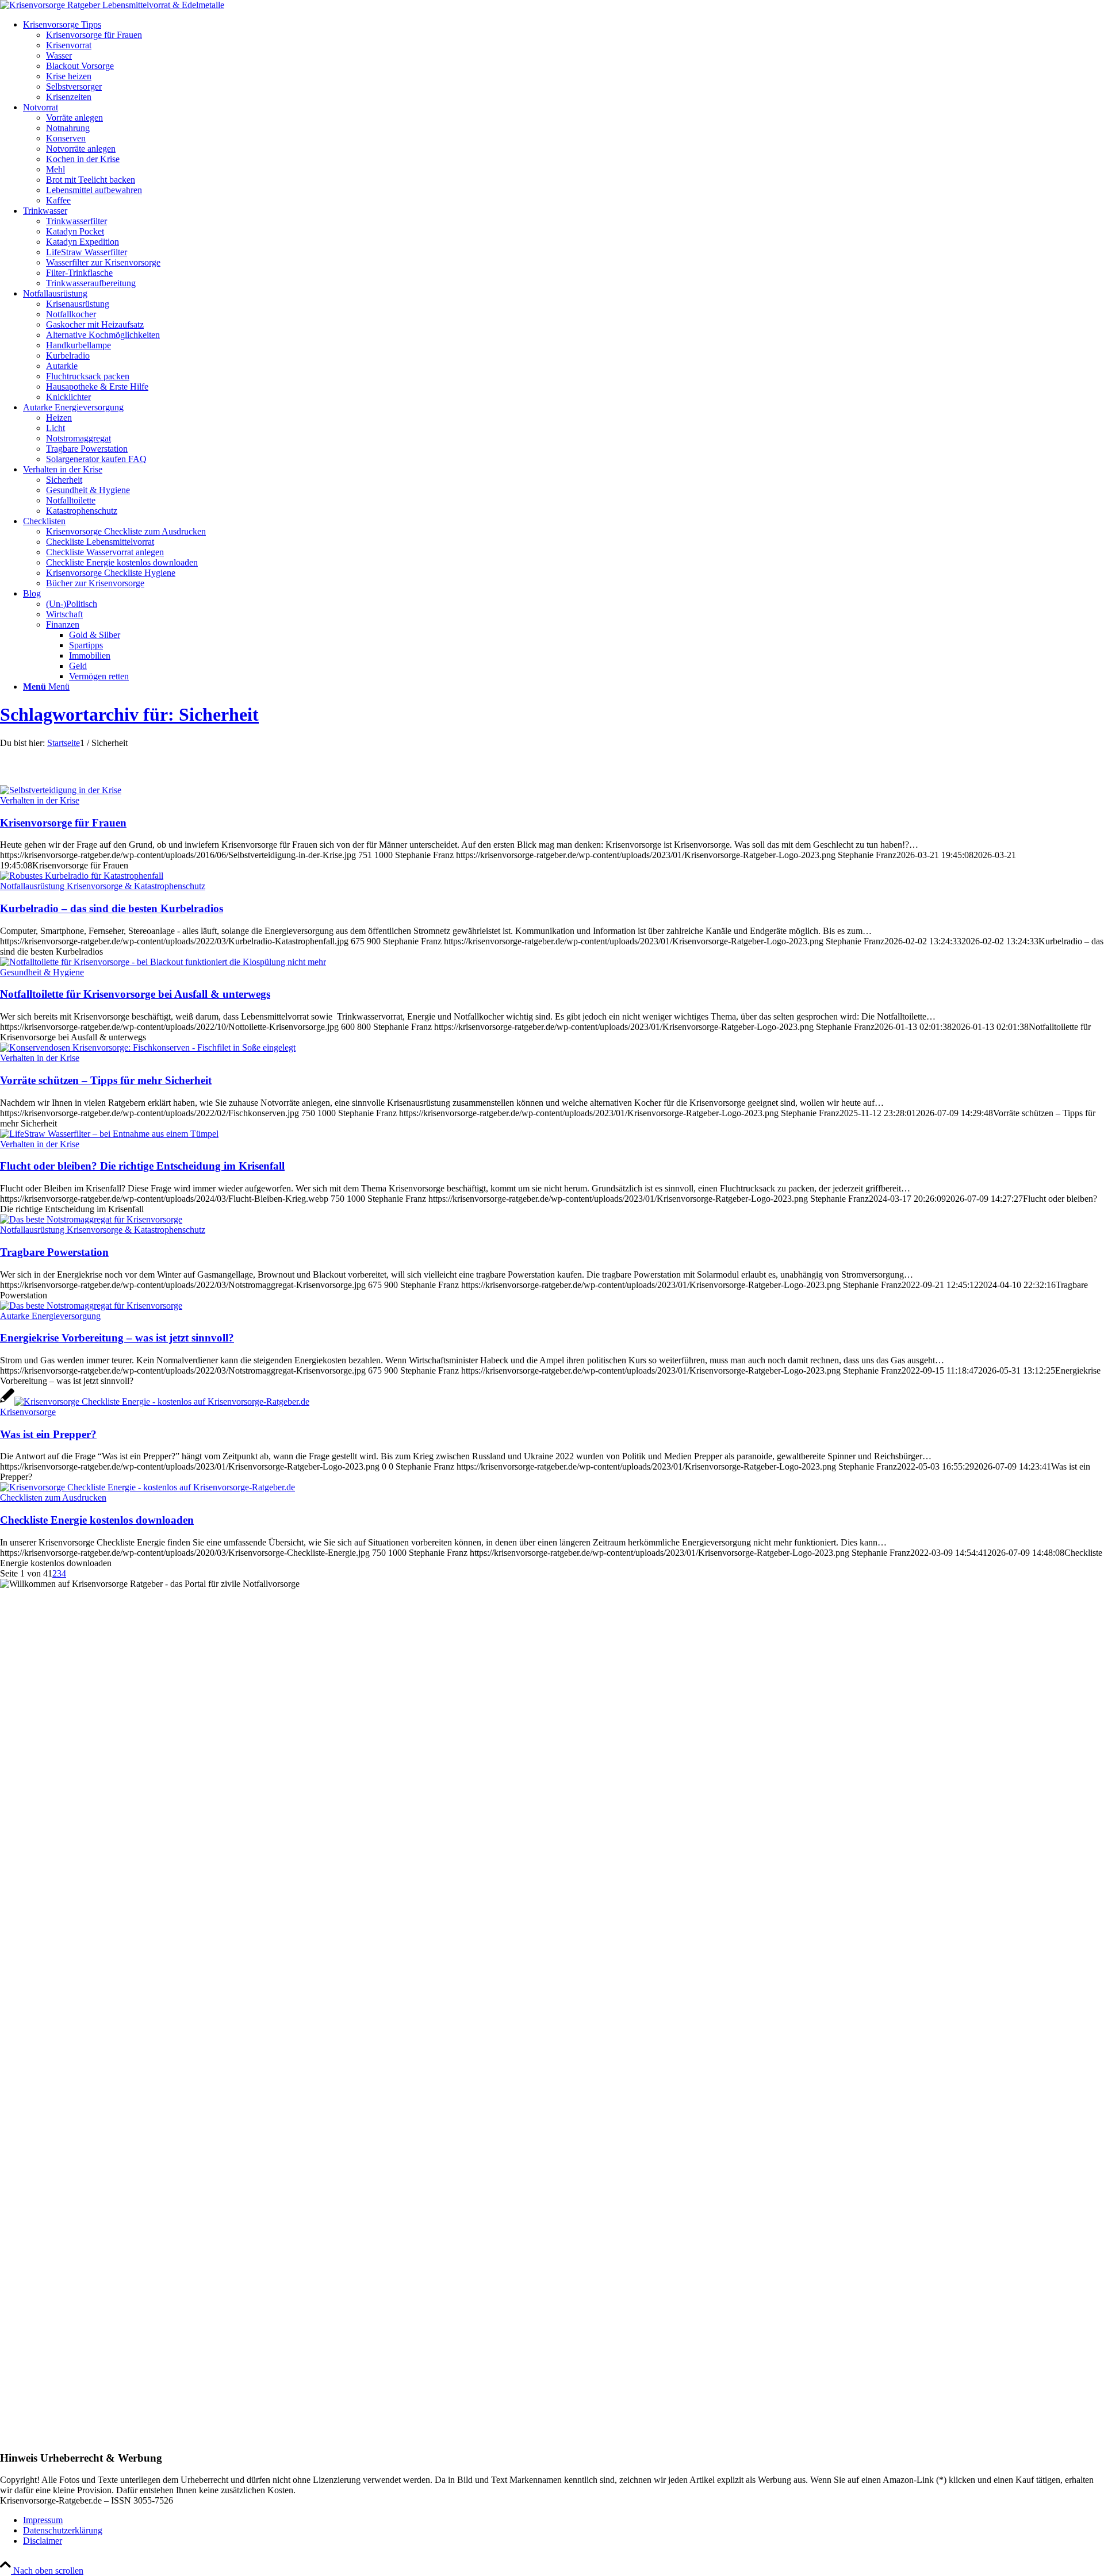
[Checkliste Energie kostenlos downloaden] (147, 1487)
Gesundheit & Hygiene (42, 972)
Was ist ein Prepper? (48, 1434)
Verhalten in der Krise (40, 800)
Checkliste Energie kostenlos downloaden (97, 1520)
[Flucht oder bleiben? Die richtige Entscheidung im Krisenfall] (109, 1134)
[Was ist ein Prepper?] (155, 1402)
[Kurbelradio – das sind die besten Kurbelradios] (82, 876)
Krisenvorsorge (28, 1412)
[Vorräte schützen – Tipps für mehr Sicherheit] (148, 1047)
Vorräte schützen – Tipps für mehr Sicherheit (106, 1080)
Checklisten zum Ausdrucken (53, 1497)
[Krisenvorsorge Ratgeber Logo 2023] (112, 5)
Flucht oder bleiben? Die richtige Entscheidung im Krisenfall (142, 1166)
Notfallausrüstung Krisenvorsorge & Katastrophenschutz (103, 886)
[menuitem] (563, 61)
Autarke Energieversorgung (50, 1316)
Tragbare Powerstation (54, 1252)
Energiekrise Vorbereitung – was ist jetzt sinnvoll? (117, 1338)
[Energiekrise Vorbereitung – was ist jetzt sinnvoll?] (91, 1306)
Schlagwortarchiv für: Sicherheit (129, 714)
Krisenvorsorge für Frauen (63, 823)
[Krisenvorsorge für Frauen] (61, 790)
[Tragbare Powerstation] (91, 1219)
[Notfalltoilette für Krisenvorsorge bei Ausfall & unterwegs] (163, 962)
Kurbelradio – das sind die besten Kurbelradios (112, 908)
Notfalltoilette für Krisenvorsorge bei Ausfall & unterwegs (135, 994)
